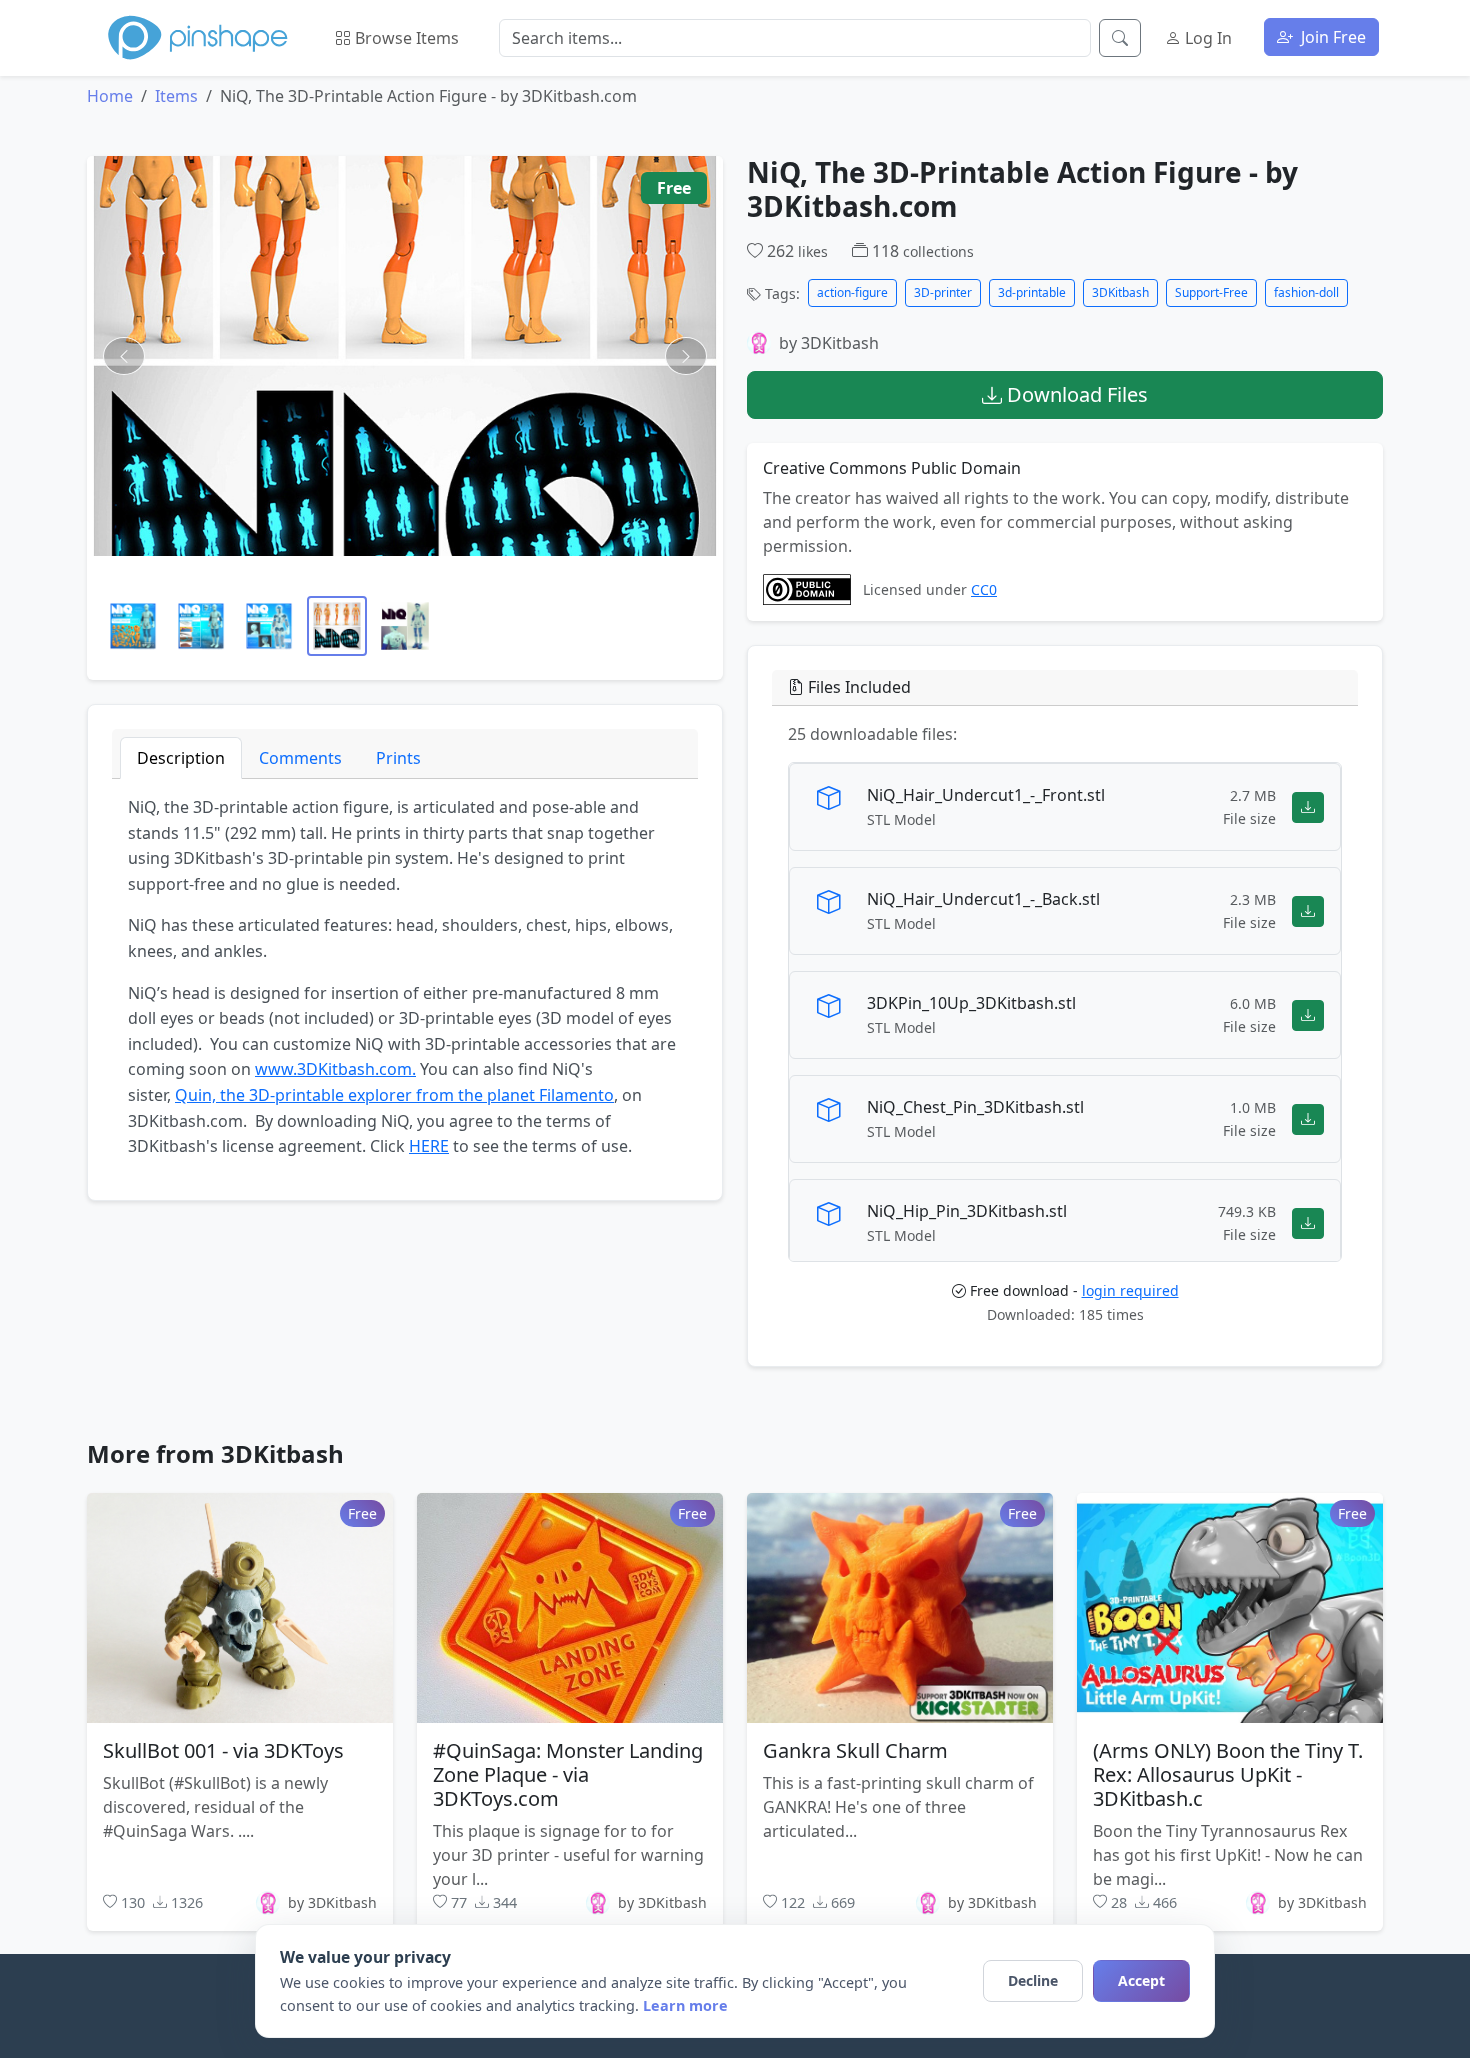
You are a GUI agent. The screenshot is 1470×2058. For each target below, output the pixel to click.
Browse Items (405, 38)
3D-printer (943, 292)
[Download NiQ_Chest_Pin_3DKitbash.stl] (1308, 1119)
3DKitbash (1120, 292)
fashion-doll (1306, 292)
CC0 (984, 589)
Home (110, 96)
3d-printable (1032, 292)
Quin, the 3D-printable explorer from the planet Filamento (394, 1095)
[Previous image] (124, 356)
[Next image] (686, 356)
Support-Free (1211, 292)
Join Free (1331, 37)
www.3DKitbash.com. (335, 1069)
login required (1130, 1291)
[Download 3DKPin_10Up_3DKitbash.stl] (1308, 1015)
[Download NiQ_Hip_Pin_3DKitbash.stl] (1308, 1223)
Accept (1141, 1980)
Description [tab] (181, 758)
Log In (1206, 38)
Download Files (1075, 394)
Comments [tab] (300, 758)
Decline (1033, 1980)
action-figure (852, 292)
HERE (429, 1146)
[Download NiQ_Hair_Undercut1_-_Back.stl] (1308, 911)
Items (176, 96)
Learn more (685, 2005)
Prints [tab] (398, 758)
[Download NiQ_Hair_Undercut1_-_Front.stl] (1308, 807)
